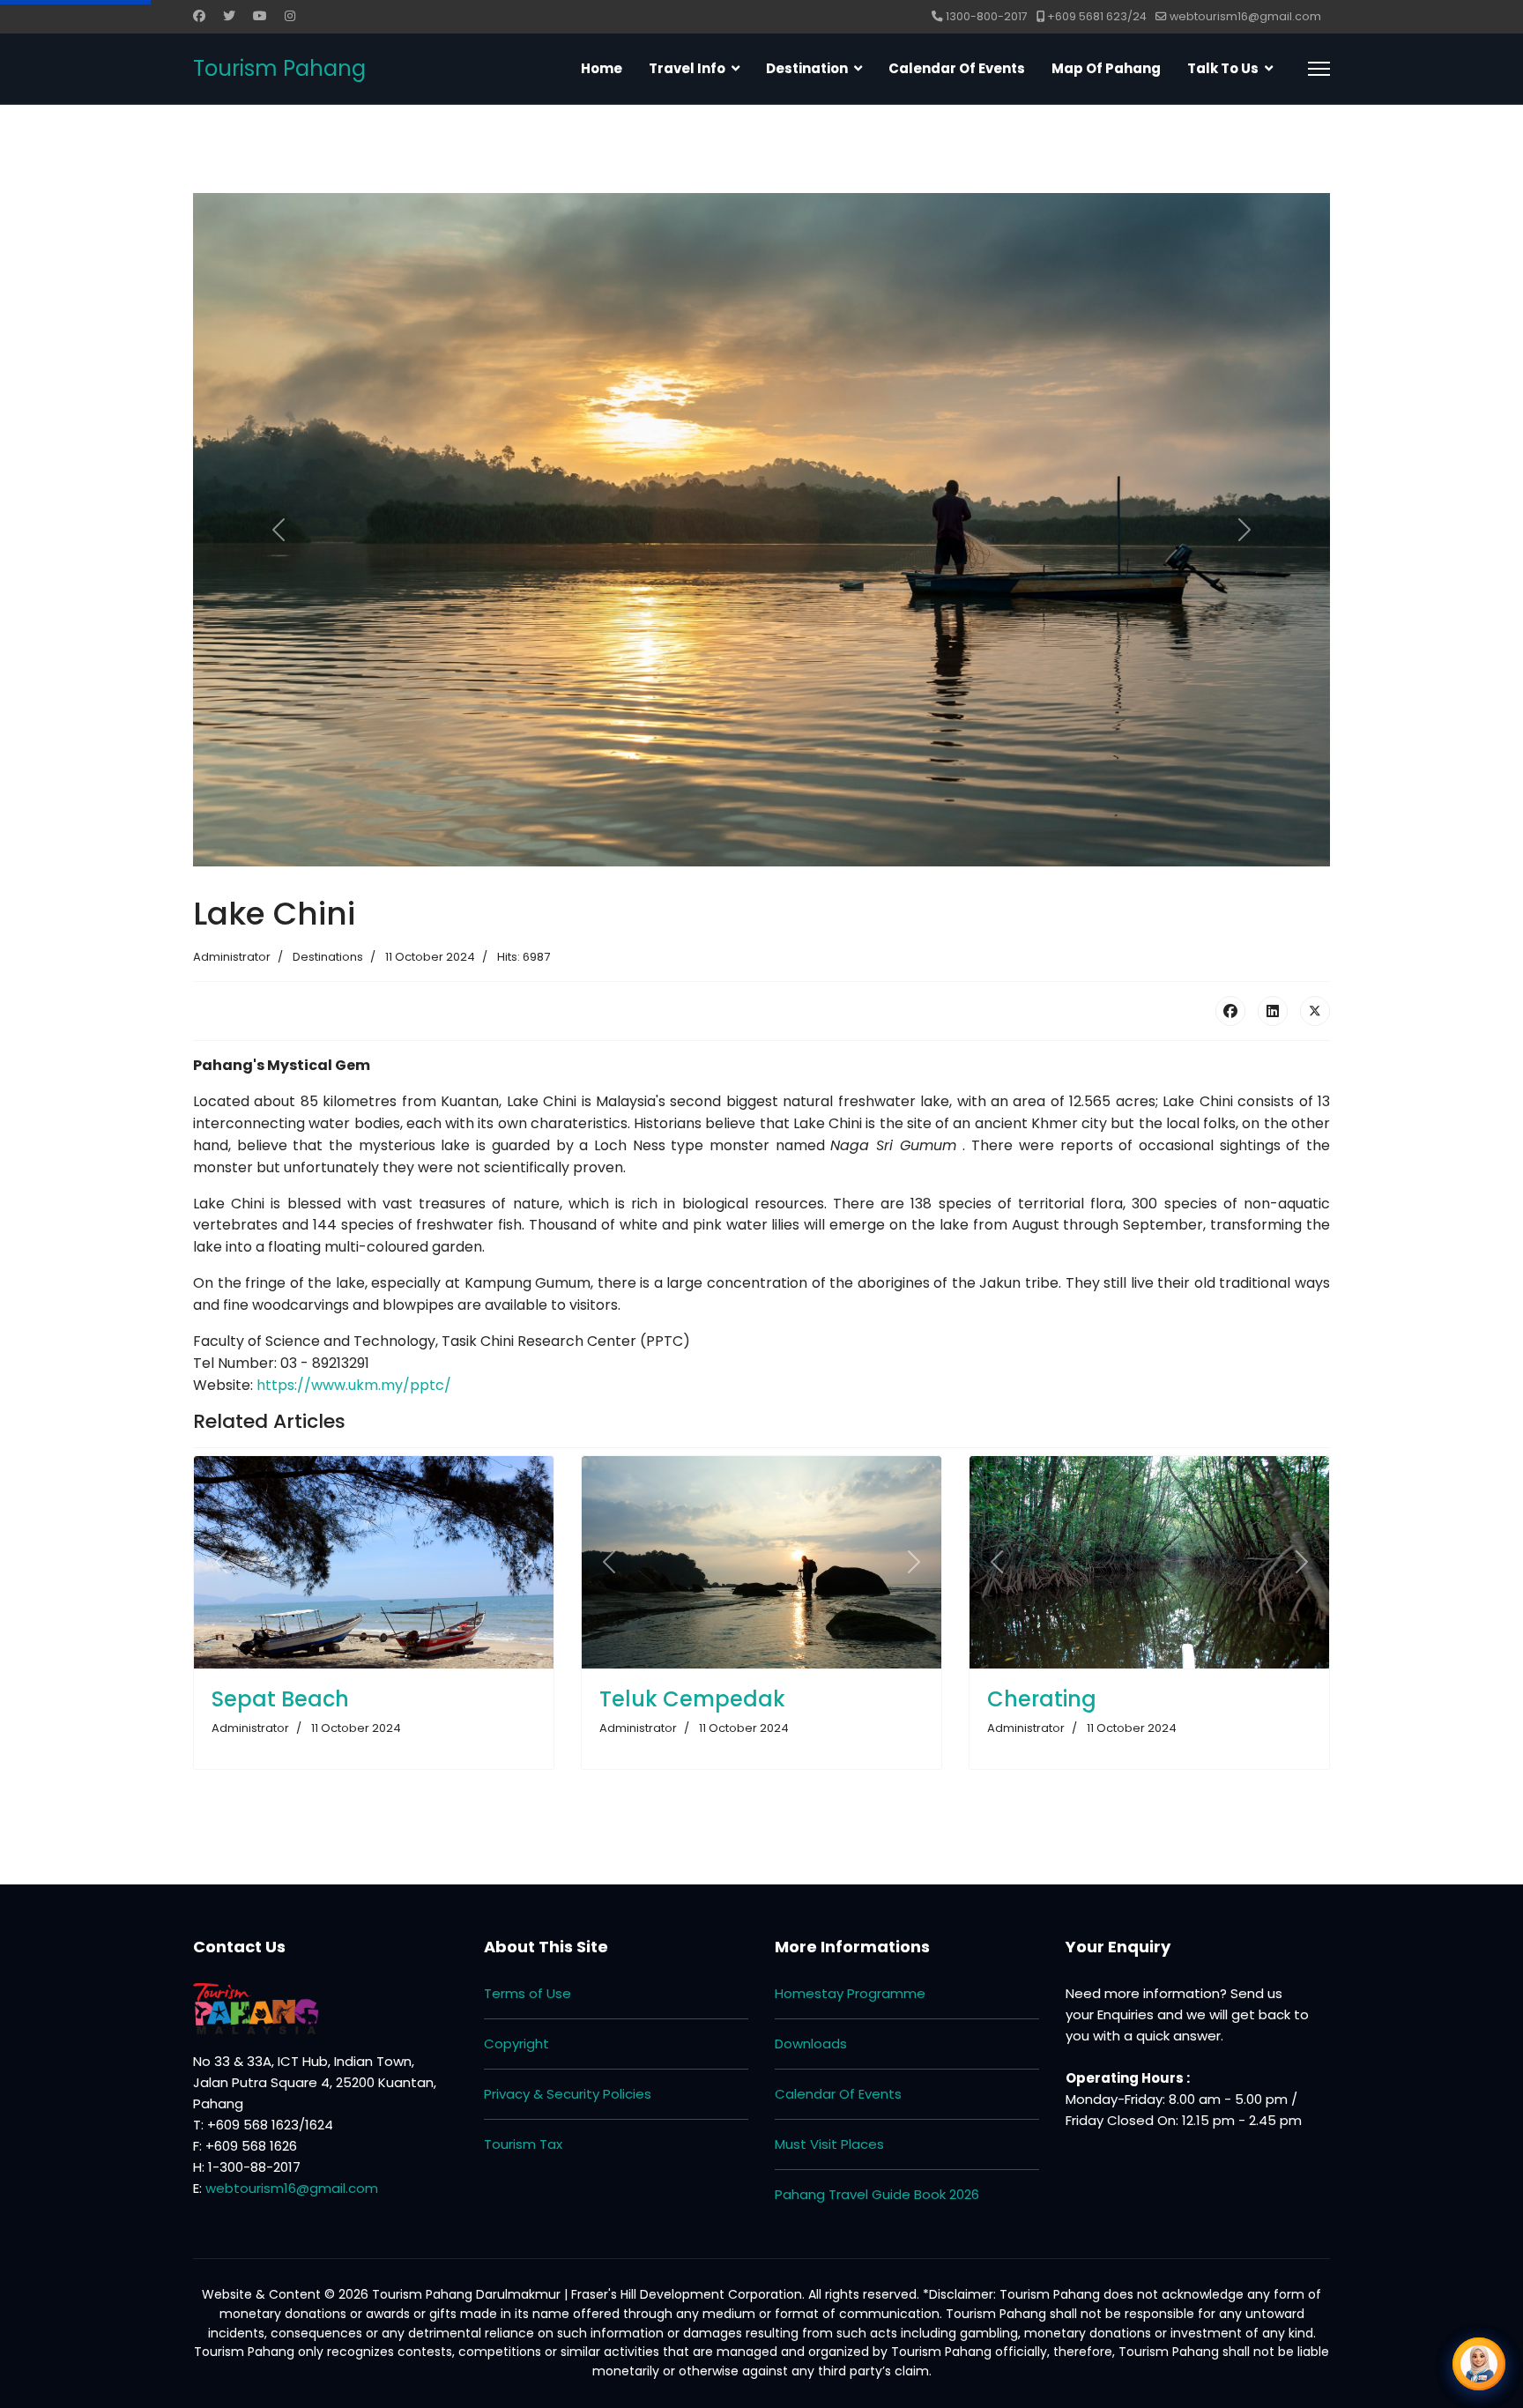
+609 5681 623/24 (1097, 16)
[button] (1479, 2364)
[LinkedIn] (1273, 1011)
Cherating (1042, 1699)
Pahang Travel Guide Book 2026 (877, 2194)
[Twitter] (229, 16)
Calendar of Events (957, 68)
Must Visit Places (829, 2144)
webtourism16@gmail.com (1245, 16)
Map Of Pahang (1106, 68)
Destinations (328, 957)
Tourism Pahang (279, 69)
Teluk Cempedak (692, 1699)
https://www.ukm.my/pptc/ (354, 1385)
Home (602, 68)
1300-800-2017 (987, 16)
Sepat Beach (280, 1699)
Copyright (516, 2044)
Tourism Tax (523, 2144)
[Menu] (1319, 69)
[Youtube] (260, 16)
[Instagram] (290, 16)
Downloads (811, 2044)
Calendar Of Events (838, 2094)
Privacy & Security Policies (568, 2094)
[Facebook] (199, 16)
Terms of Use (527, 1993)
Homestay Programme (850, 1993)
